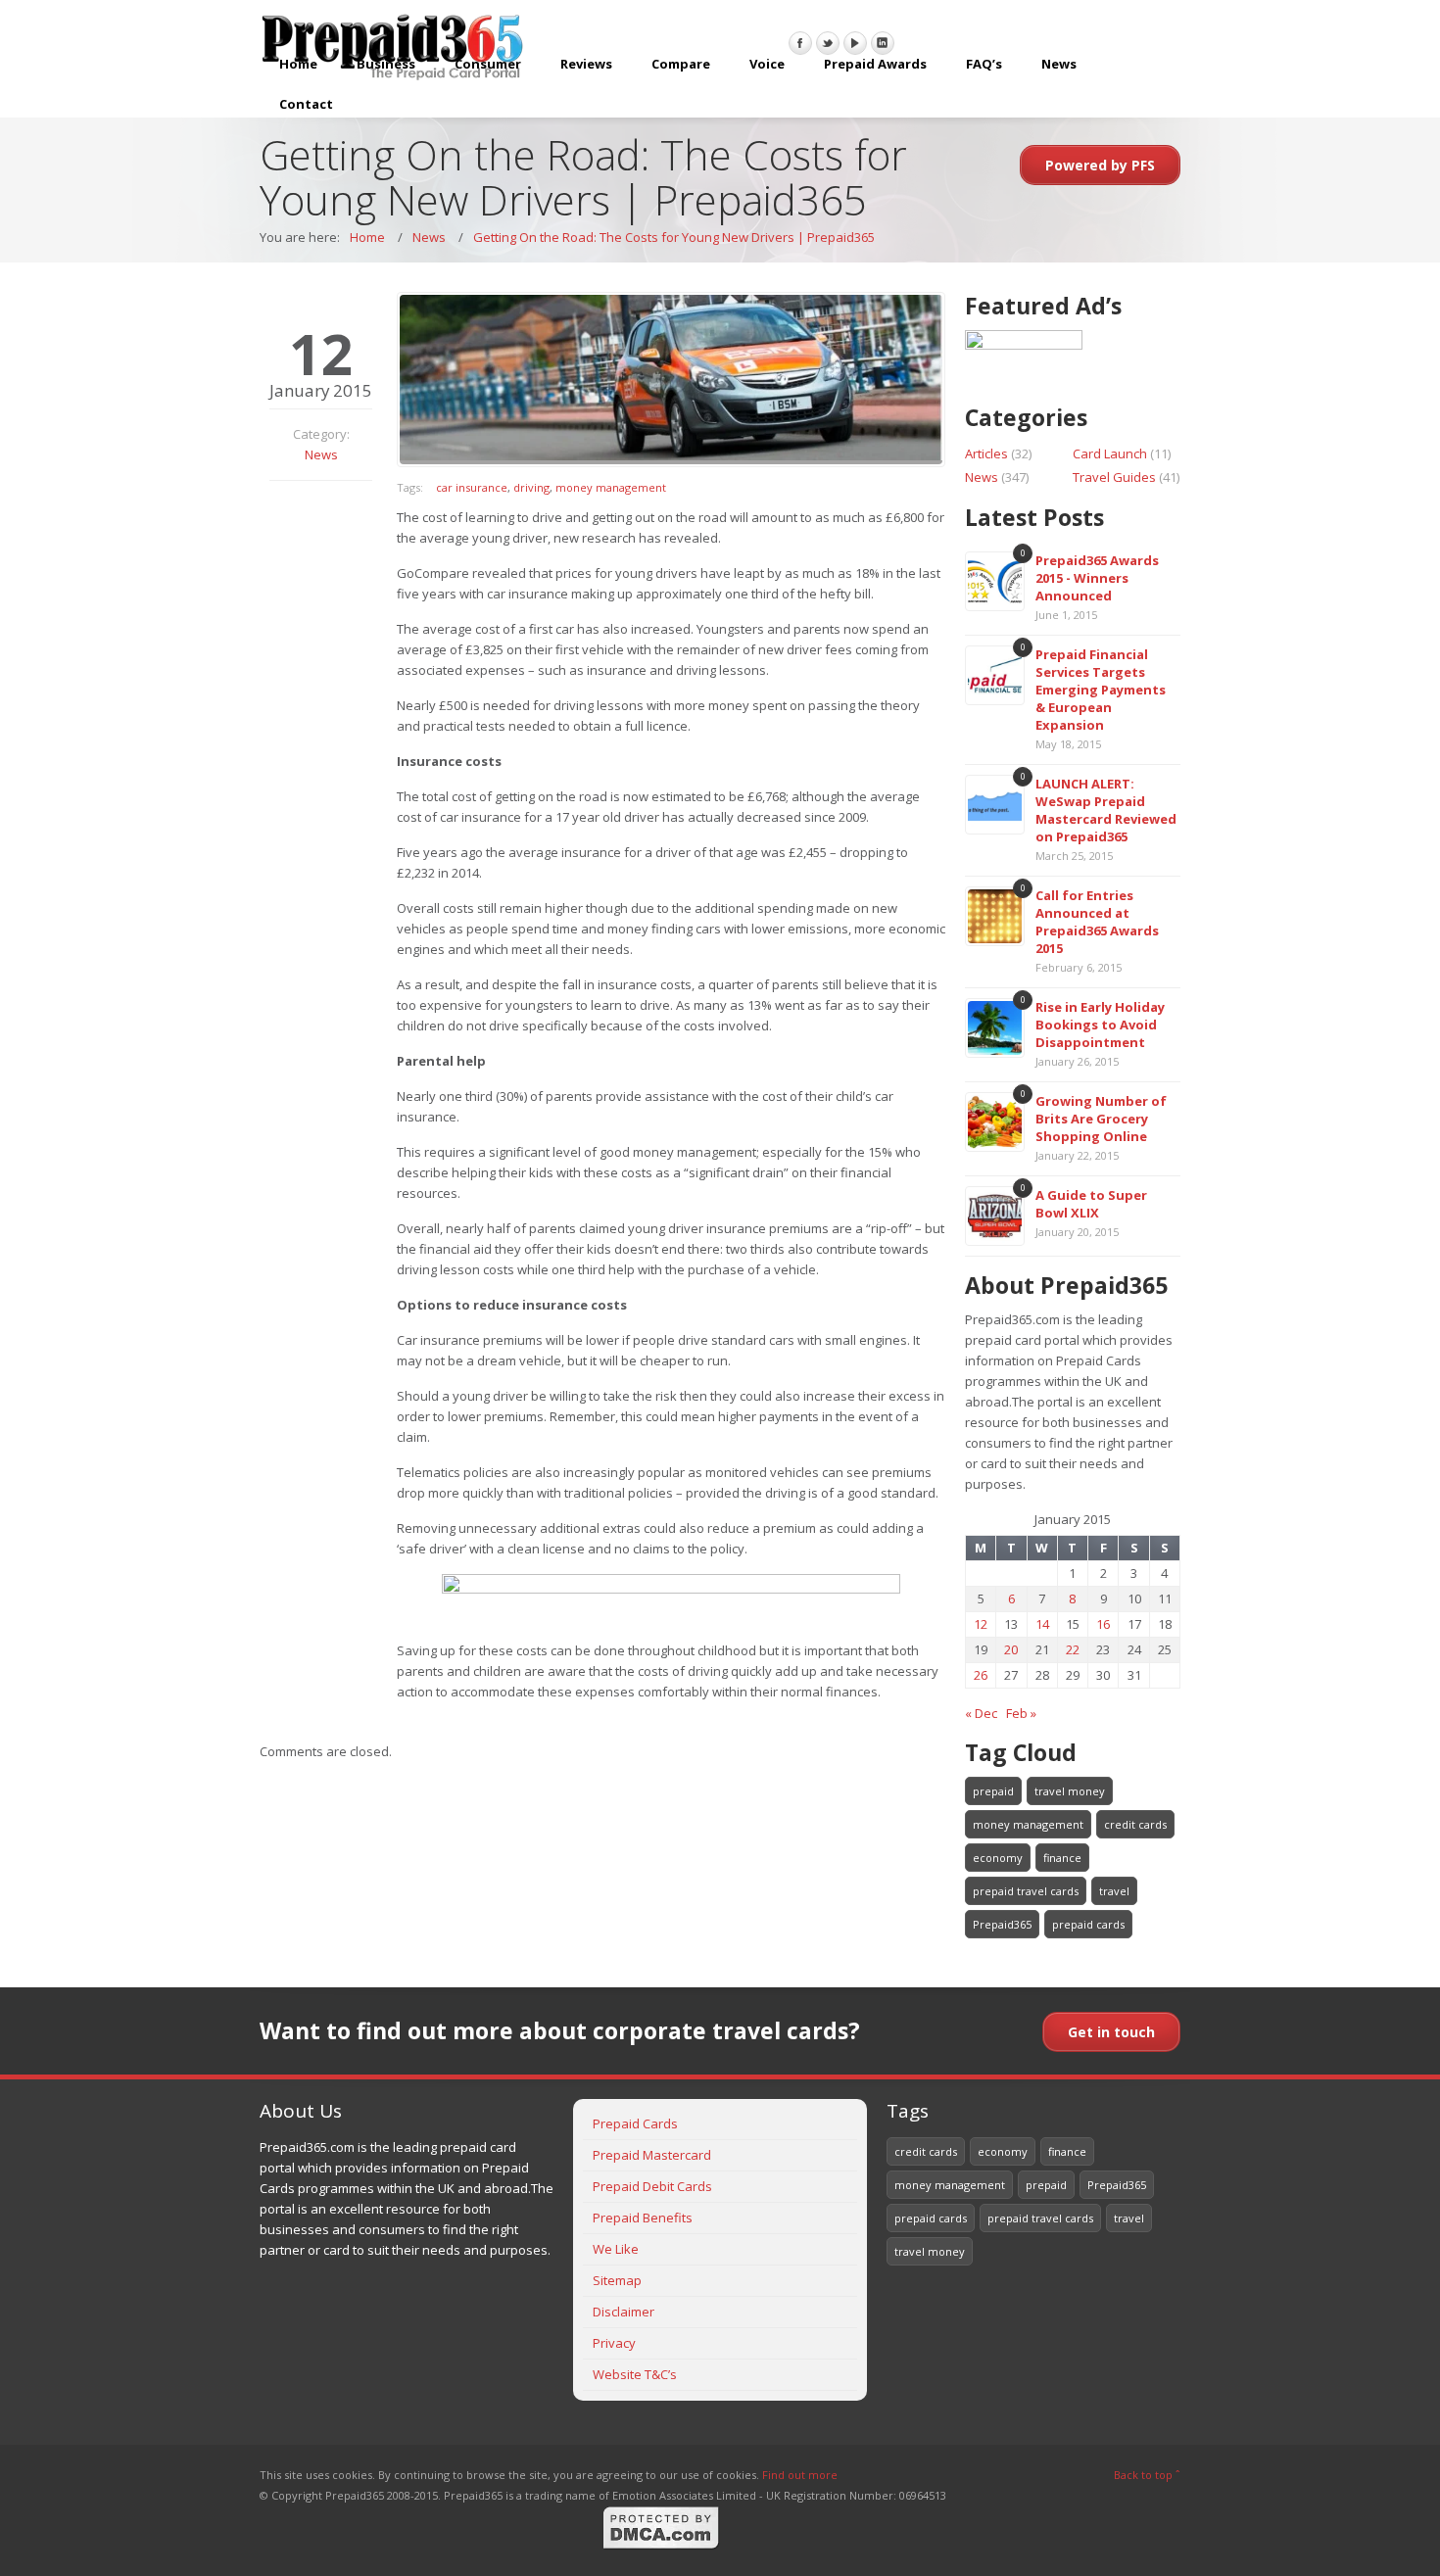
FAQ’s (984, 64)
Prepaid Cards (635, 2123)
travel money (1070, 1791)
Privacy (614, 2343)
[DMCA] (661, 2546)
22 (1073, 1649)
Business (386, 64)
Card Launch (1110, 453)
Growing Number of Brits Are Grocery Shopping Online (1101, 1119)
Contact (306, 104)
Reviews (586, 64)
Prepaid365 (1002, 1924)
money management (611, 487)
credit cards (1135, 1824)
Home (298, 64)
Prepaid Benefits (643, 2218)
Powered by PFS (1100, 165)
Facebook (800, 43)
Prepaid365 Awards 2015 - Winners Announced (1097, 578)
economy (998, 1858)
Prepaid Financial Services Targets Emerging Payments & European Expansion (1101, 690)
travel (1114, 1891)
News (1059, 64)
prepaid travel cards (1026, 1891)
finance (1062, 1858)
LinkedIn (883, 43)
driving (531, 487)
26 (981, 1675)
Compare (681, 64)
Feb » (1021, 1713)
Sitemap (617, 2280)
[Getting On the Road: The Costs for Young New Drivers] (671, 380)
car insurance (472, 487)
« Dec (981, 1713)
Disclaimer (624, 2312)
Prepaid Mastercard (652, 2155)
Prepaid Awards (875, 64)
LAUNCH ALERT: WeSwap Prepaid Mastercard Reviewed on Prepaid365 (1106, 810)
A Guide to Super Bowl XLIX (1091, 1204)
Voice (767, 64)
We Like (616, 2249)
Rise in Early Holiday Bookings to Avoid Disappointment (1100, 1025)
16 (1103, 1624)
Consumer (488, 64)
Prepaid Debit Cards (652, 2186)
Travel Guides (1114, 477)
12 (981, 1624)
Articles (986, 453)
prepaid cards (1088, 1924)
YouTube (855, 43)
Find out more (800, 2475)
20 (1011, 1649)
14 (1042, 1624)
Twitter (828, 43)
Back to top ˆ (1147, 2475)
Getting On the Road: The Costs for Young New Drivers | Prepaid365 (674, 237)
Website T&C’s (635, 2374)
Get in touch (1111, 2032)
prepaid (993, 1791)
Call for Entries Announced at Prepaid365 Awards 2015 (1097, 922)
